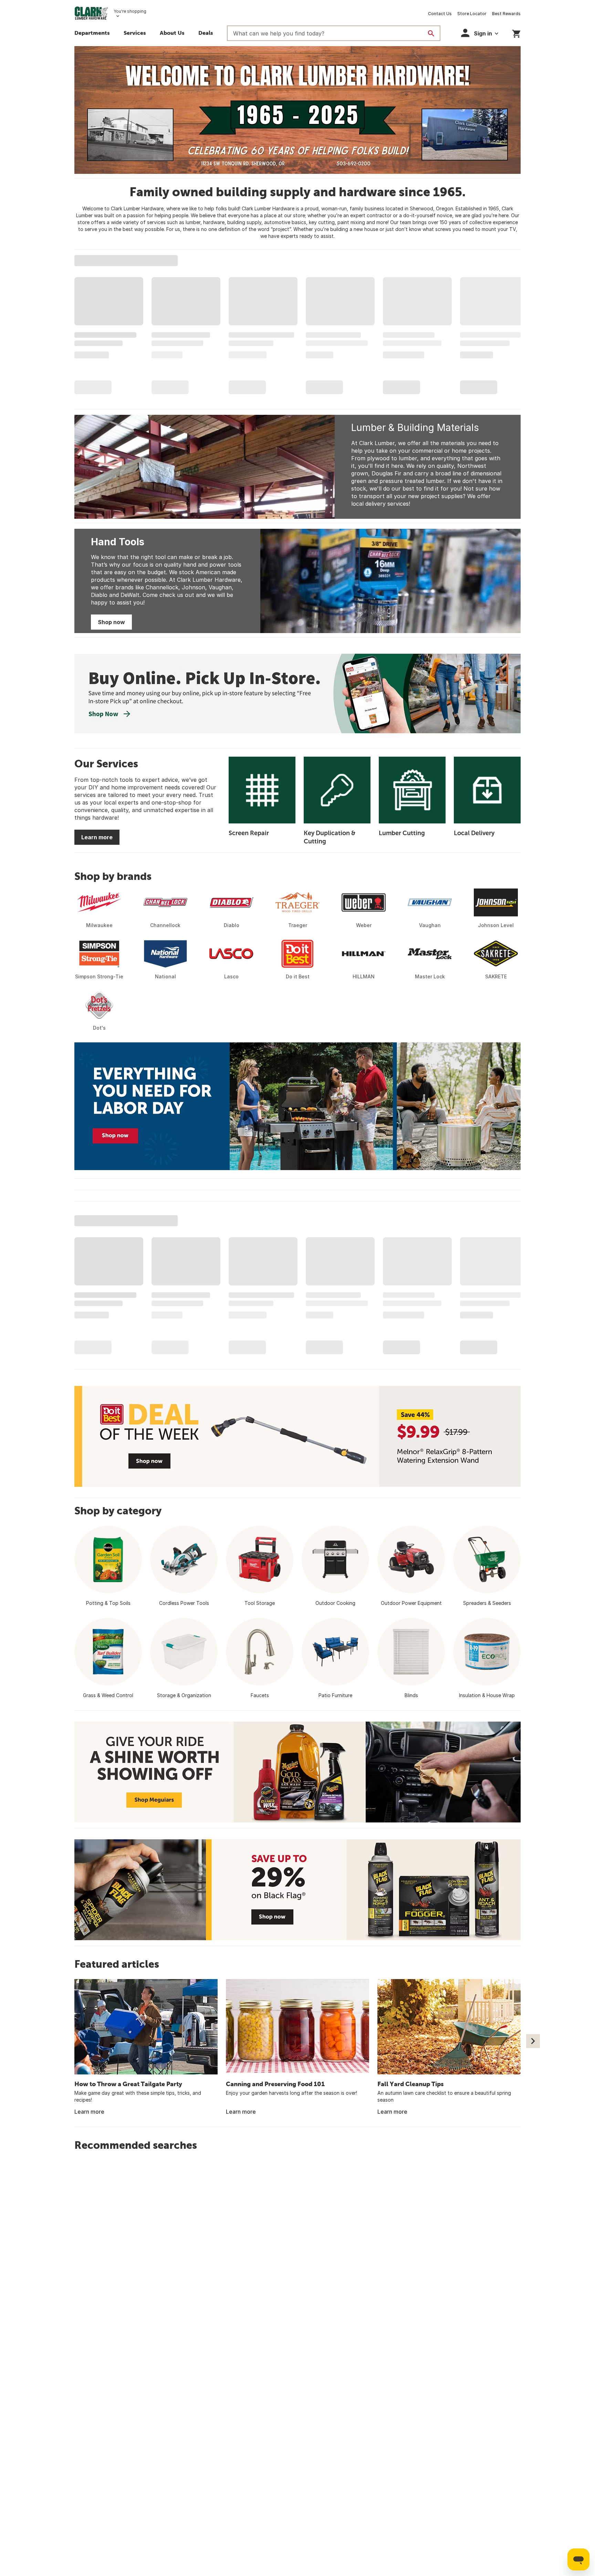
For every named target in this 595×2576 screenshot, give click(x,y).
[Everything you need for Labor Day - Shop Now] (297, 1106)
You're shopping (130, 11)
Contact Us (440, 14)
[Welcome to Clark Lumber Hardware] (297, 110)
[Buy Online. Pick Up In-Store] (297, 693)
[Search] (431, 33)
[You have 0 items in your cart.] (516, 33)
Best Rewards (506, 14)
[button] (135, 34)
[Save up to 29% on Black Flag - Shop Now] (297, 1890)
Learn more (97, 837)
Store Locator (472, 14)
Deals (206, 33)
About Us (172, 33)
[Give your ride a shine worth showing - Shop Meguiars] (297, 1772)
